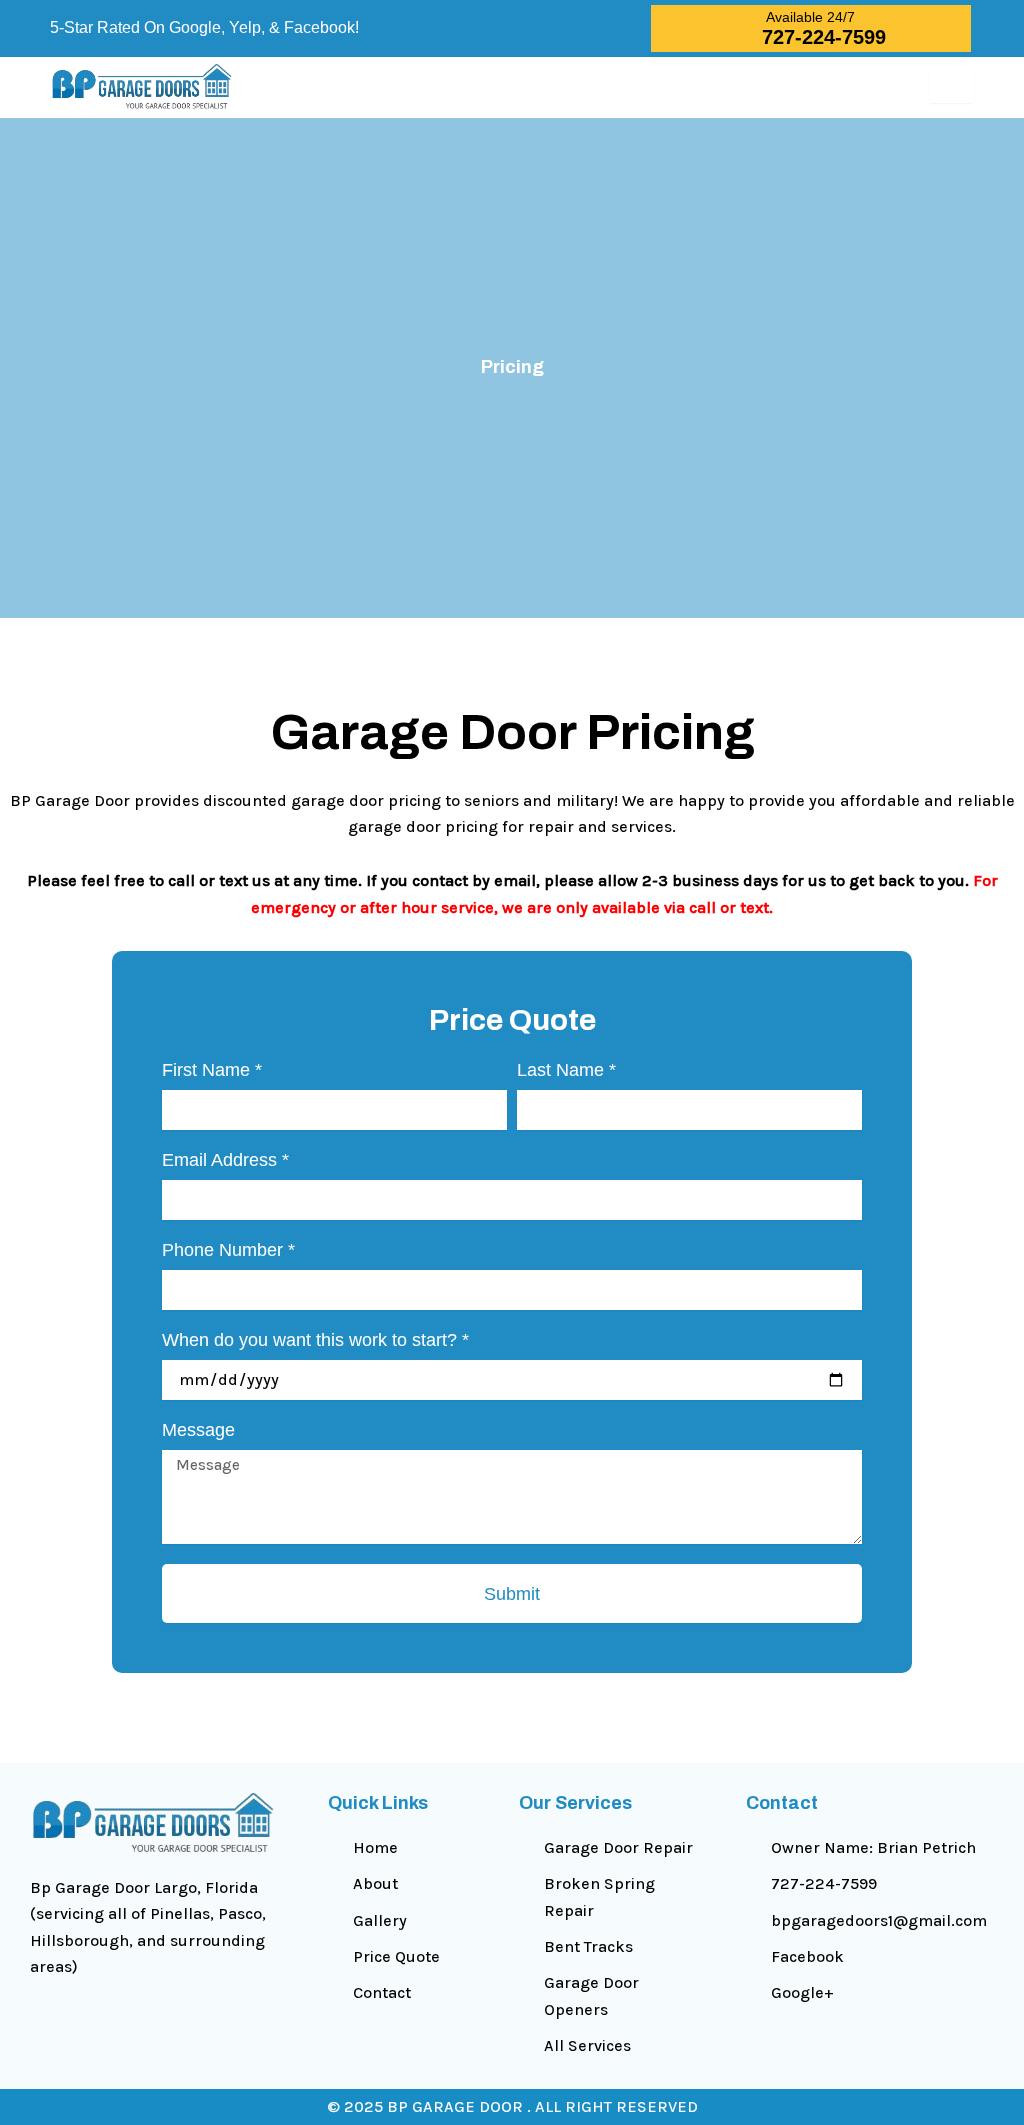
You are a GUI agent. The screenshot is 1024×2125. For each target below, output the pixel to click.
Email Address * (225, 1160)
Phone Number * (228, 1250)
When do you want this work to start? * (315, 1340)
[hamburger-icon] (951, 87)
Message (198, 1430)
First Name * (212, 1070)
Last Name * (566, 1070)
